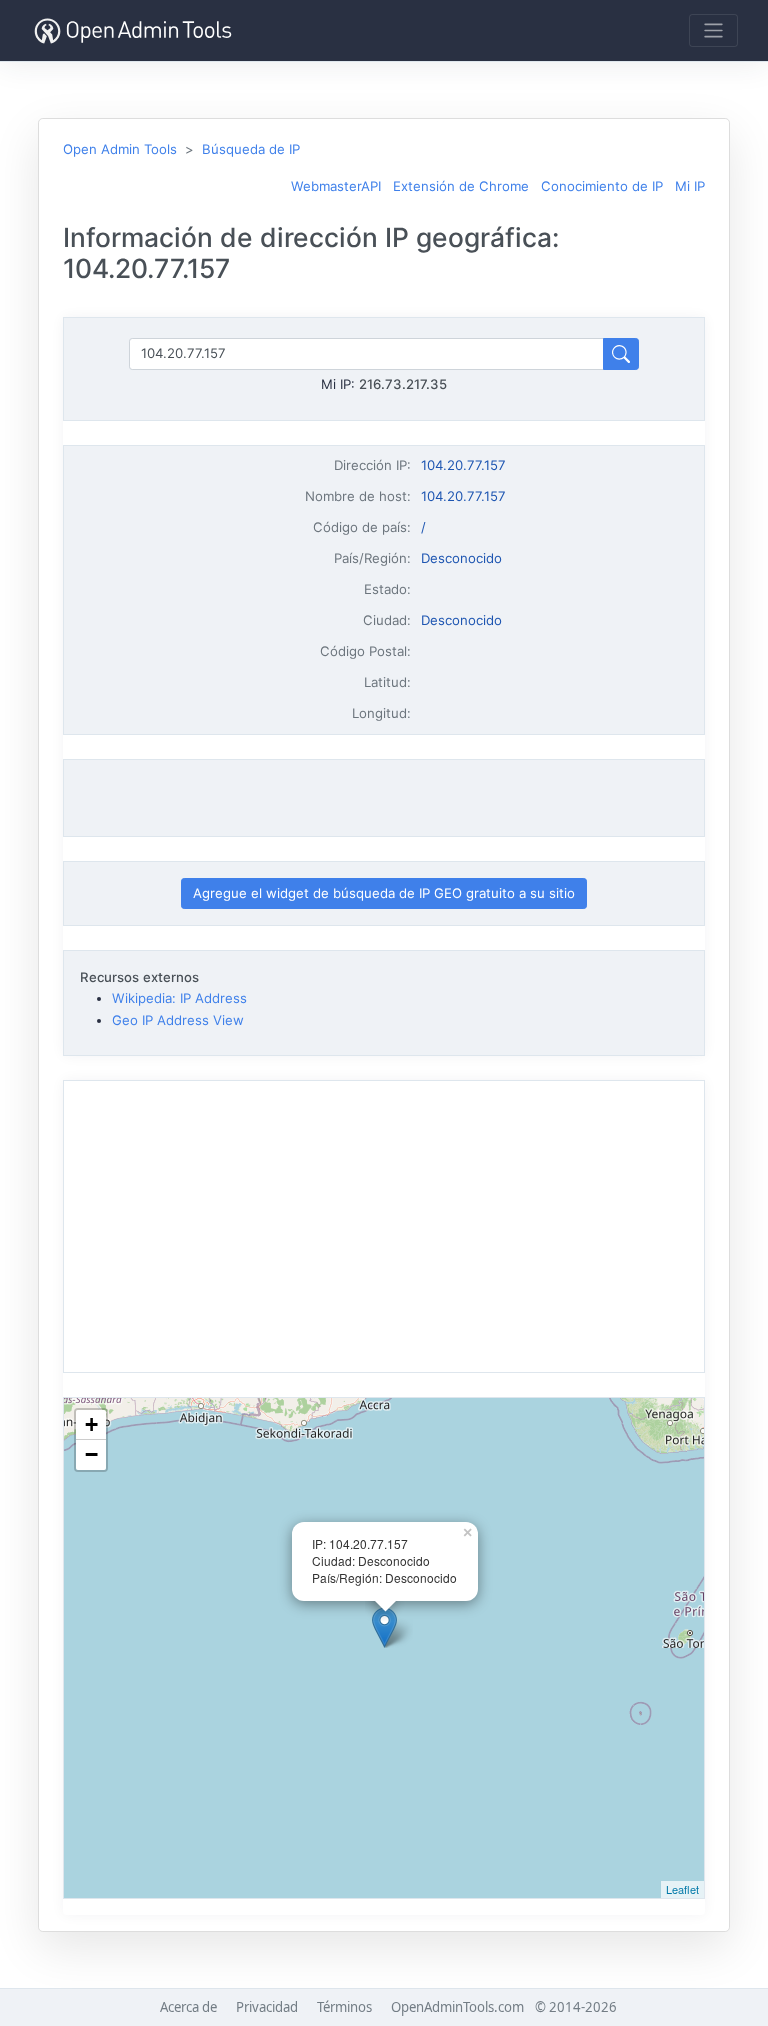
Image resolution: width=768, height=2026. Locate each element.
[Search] (621, 353)
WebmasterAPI (336, 186)
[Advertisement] (384, 798)
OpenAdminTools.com (457, 2007)
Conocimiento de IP (602, 186)
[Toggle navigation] (713, 30)
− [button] (91, 1454)
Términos (344, 2007)
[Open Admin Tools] (133, 30)
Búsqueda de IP (251, 149)
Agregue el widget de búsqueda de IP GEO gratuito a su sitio (384, 893)
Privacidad (267, 2007)
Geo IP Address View (178, 1020)
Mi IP (690, 186)
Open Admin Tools (120, 149)
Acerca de (188, 2007)
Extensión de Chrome (461, 186)
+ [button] (91, 1424)
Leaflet (682, 1889)
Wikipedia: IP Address (179, 998)
